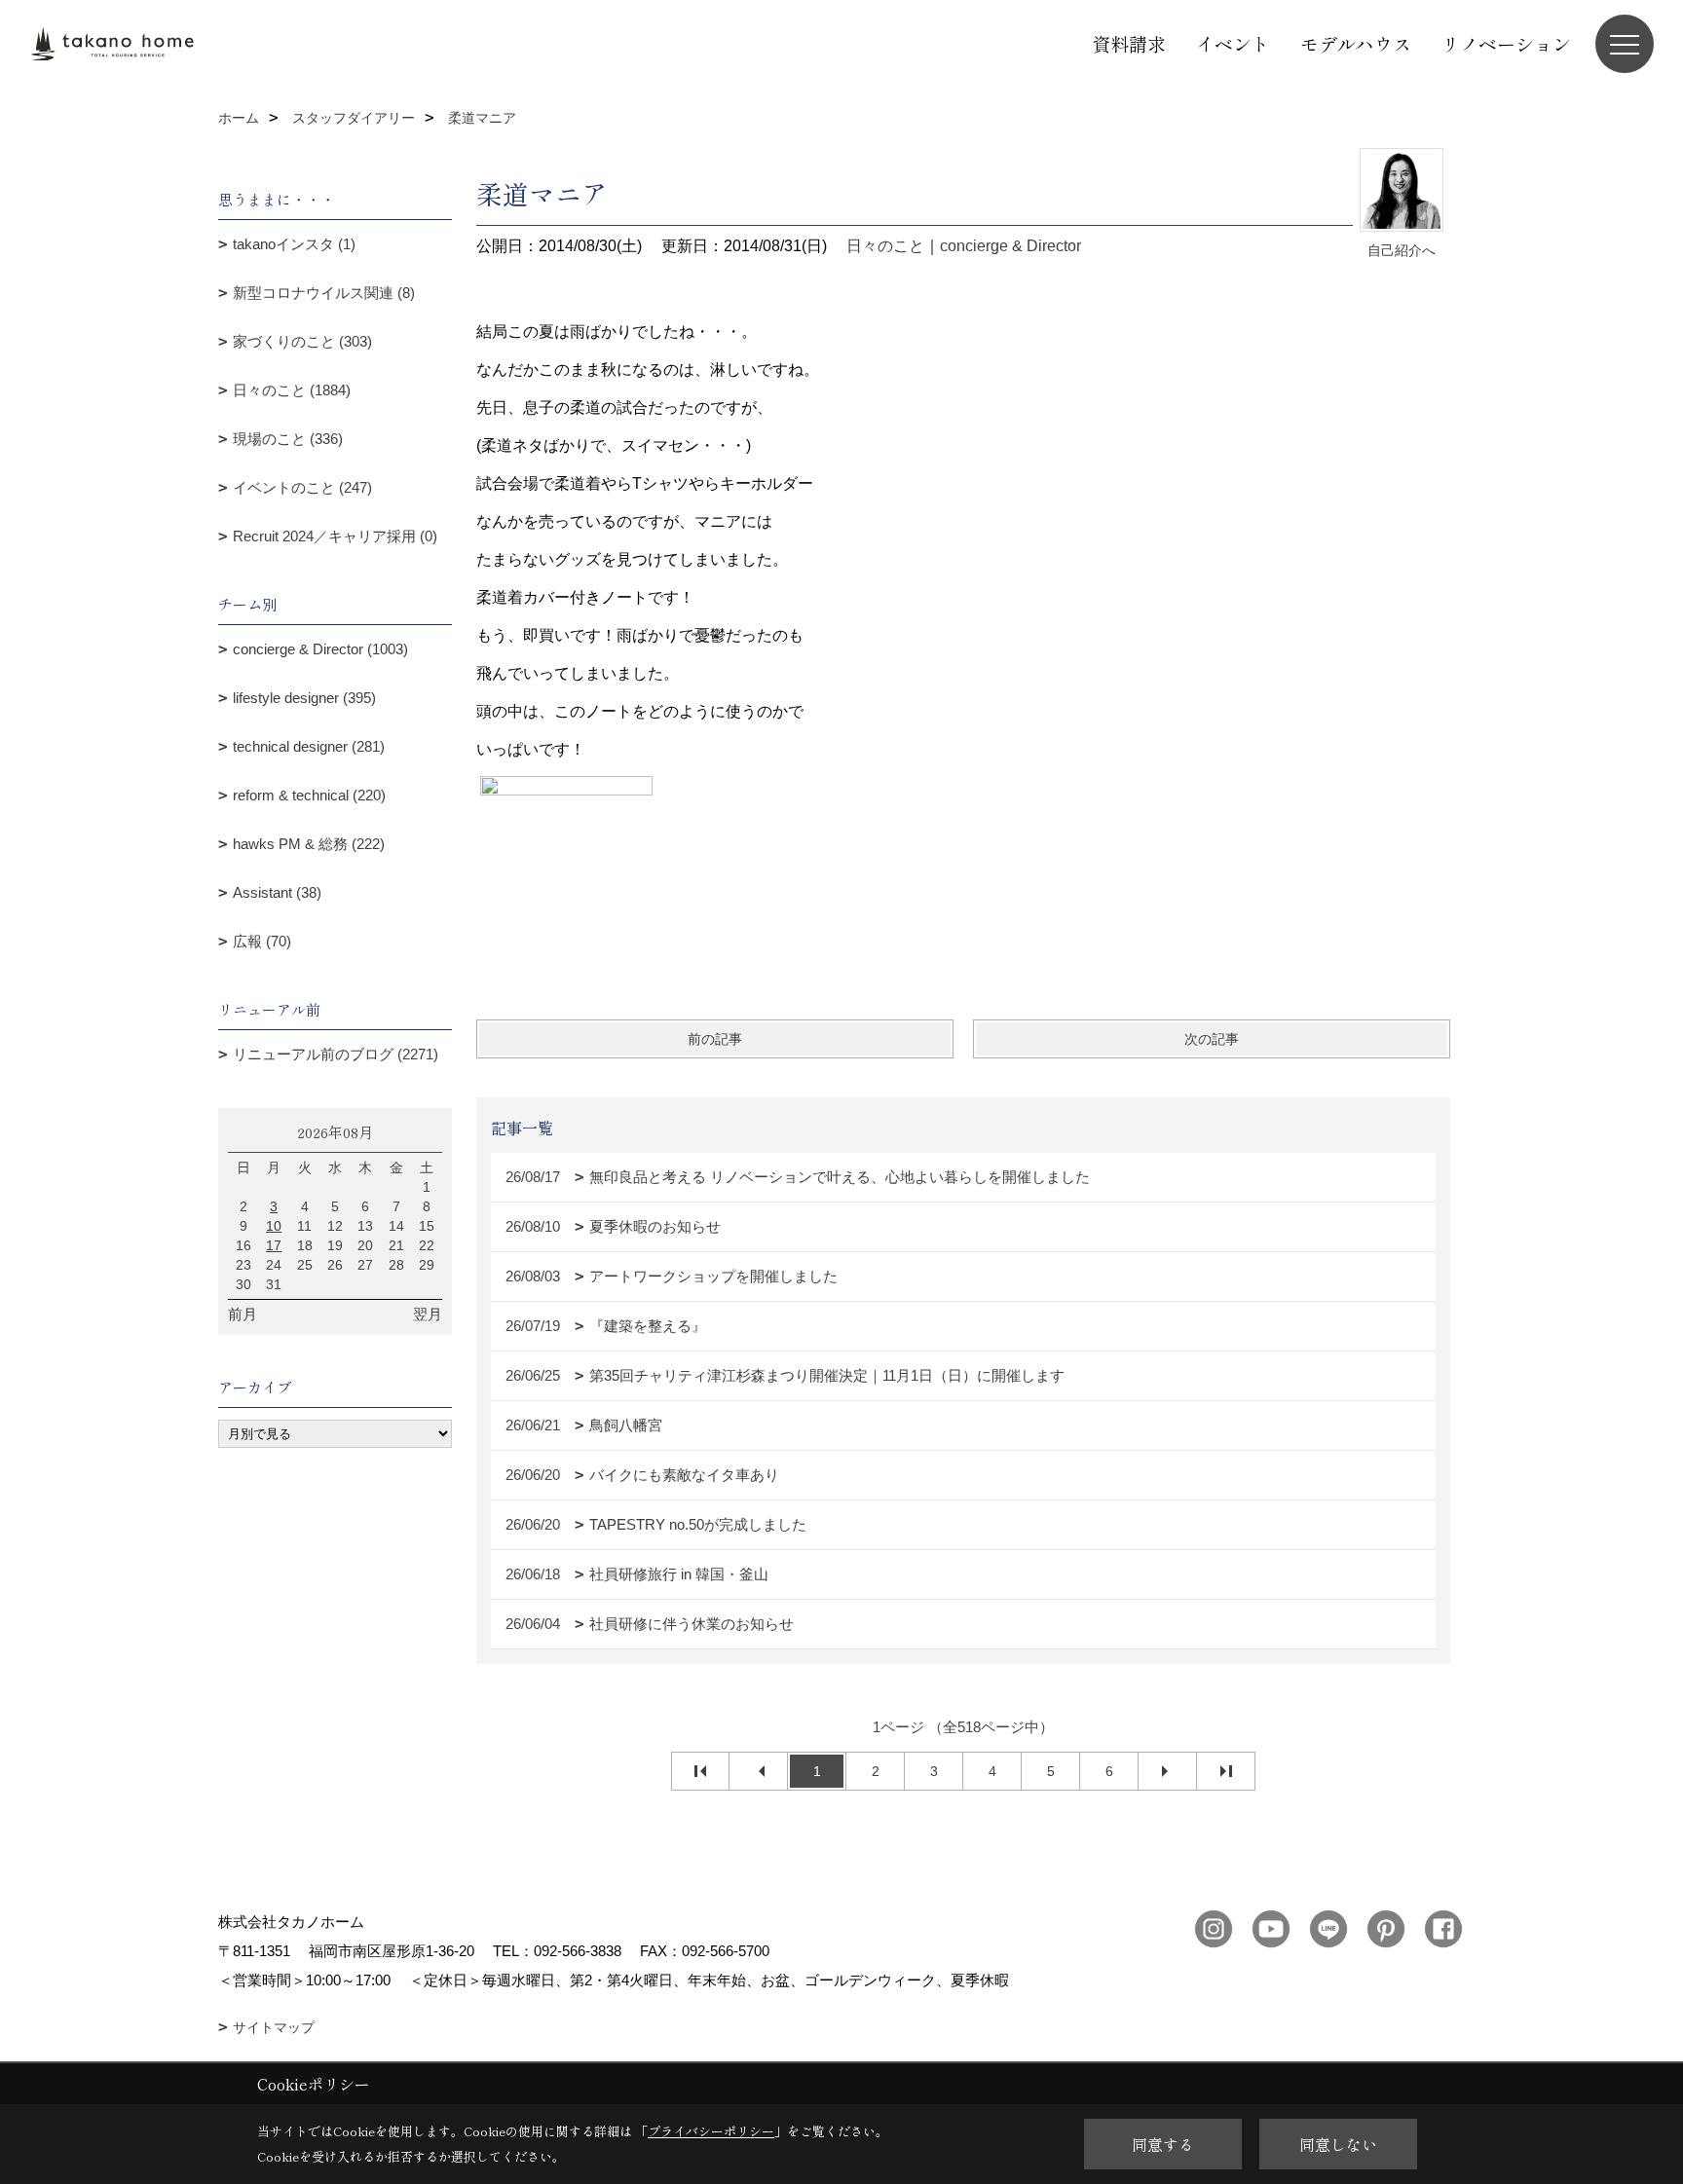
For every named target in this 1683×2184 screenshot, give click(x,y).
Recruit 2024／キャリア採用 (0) (335, 536)
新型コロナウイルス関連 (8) (324, 293)
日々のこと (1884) (292, 390)
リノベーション (1506, 43)
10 (274, 1226)
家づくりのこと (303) (302, 341)
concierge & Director (1010, 246)
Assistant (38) (277, 892)
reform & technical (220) (309, 795)
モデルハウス (1356, 43)
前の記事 (715, 1039)
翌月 (428, 1314)
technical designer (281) (309, 746)
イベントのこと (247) (302, 487)
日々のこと (885, 246)
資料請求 (1129, 43)
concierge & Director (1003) (320, 649)
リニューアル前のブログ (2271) (336, 1054)
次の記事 (1212, 1039)
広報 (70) (262, 941)
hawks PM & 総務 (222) (309, 844)
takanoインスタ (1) (294, 244)
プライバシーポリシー (711, 2131)
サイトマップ (274, 2027)
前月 (243, 1314)
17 (274, 1245)
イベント (1233, 43)
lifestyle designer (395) (304, 698)
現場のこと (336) (288, 439)
